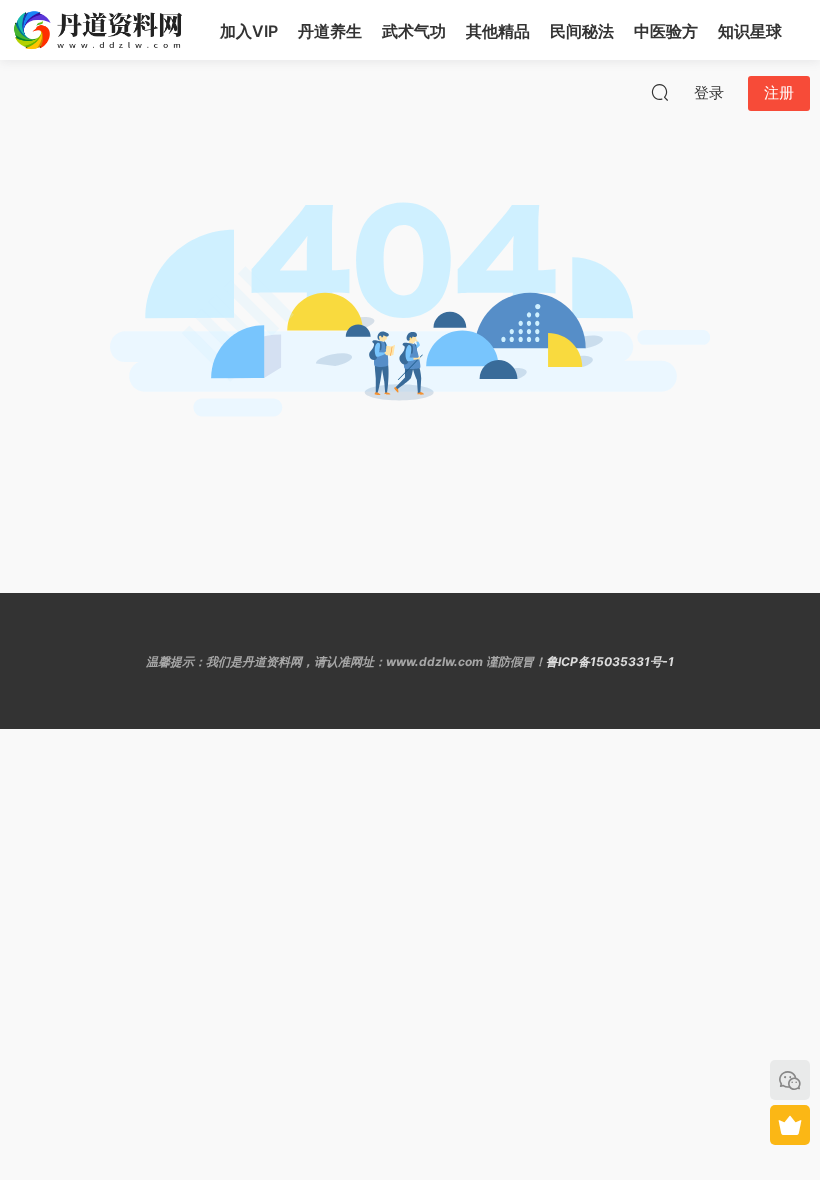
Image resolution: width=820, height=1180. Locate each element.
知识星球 (750, 31)
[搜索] (660, 92)
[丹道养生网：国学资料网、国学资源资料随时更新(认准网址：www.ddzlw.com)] (100, 30)
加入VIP (249, 31)
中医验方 (666, 31)
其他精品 (498, 31)
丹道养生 (330, 31)
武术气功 (414, 31)
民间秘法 (582, 31)
